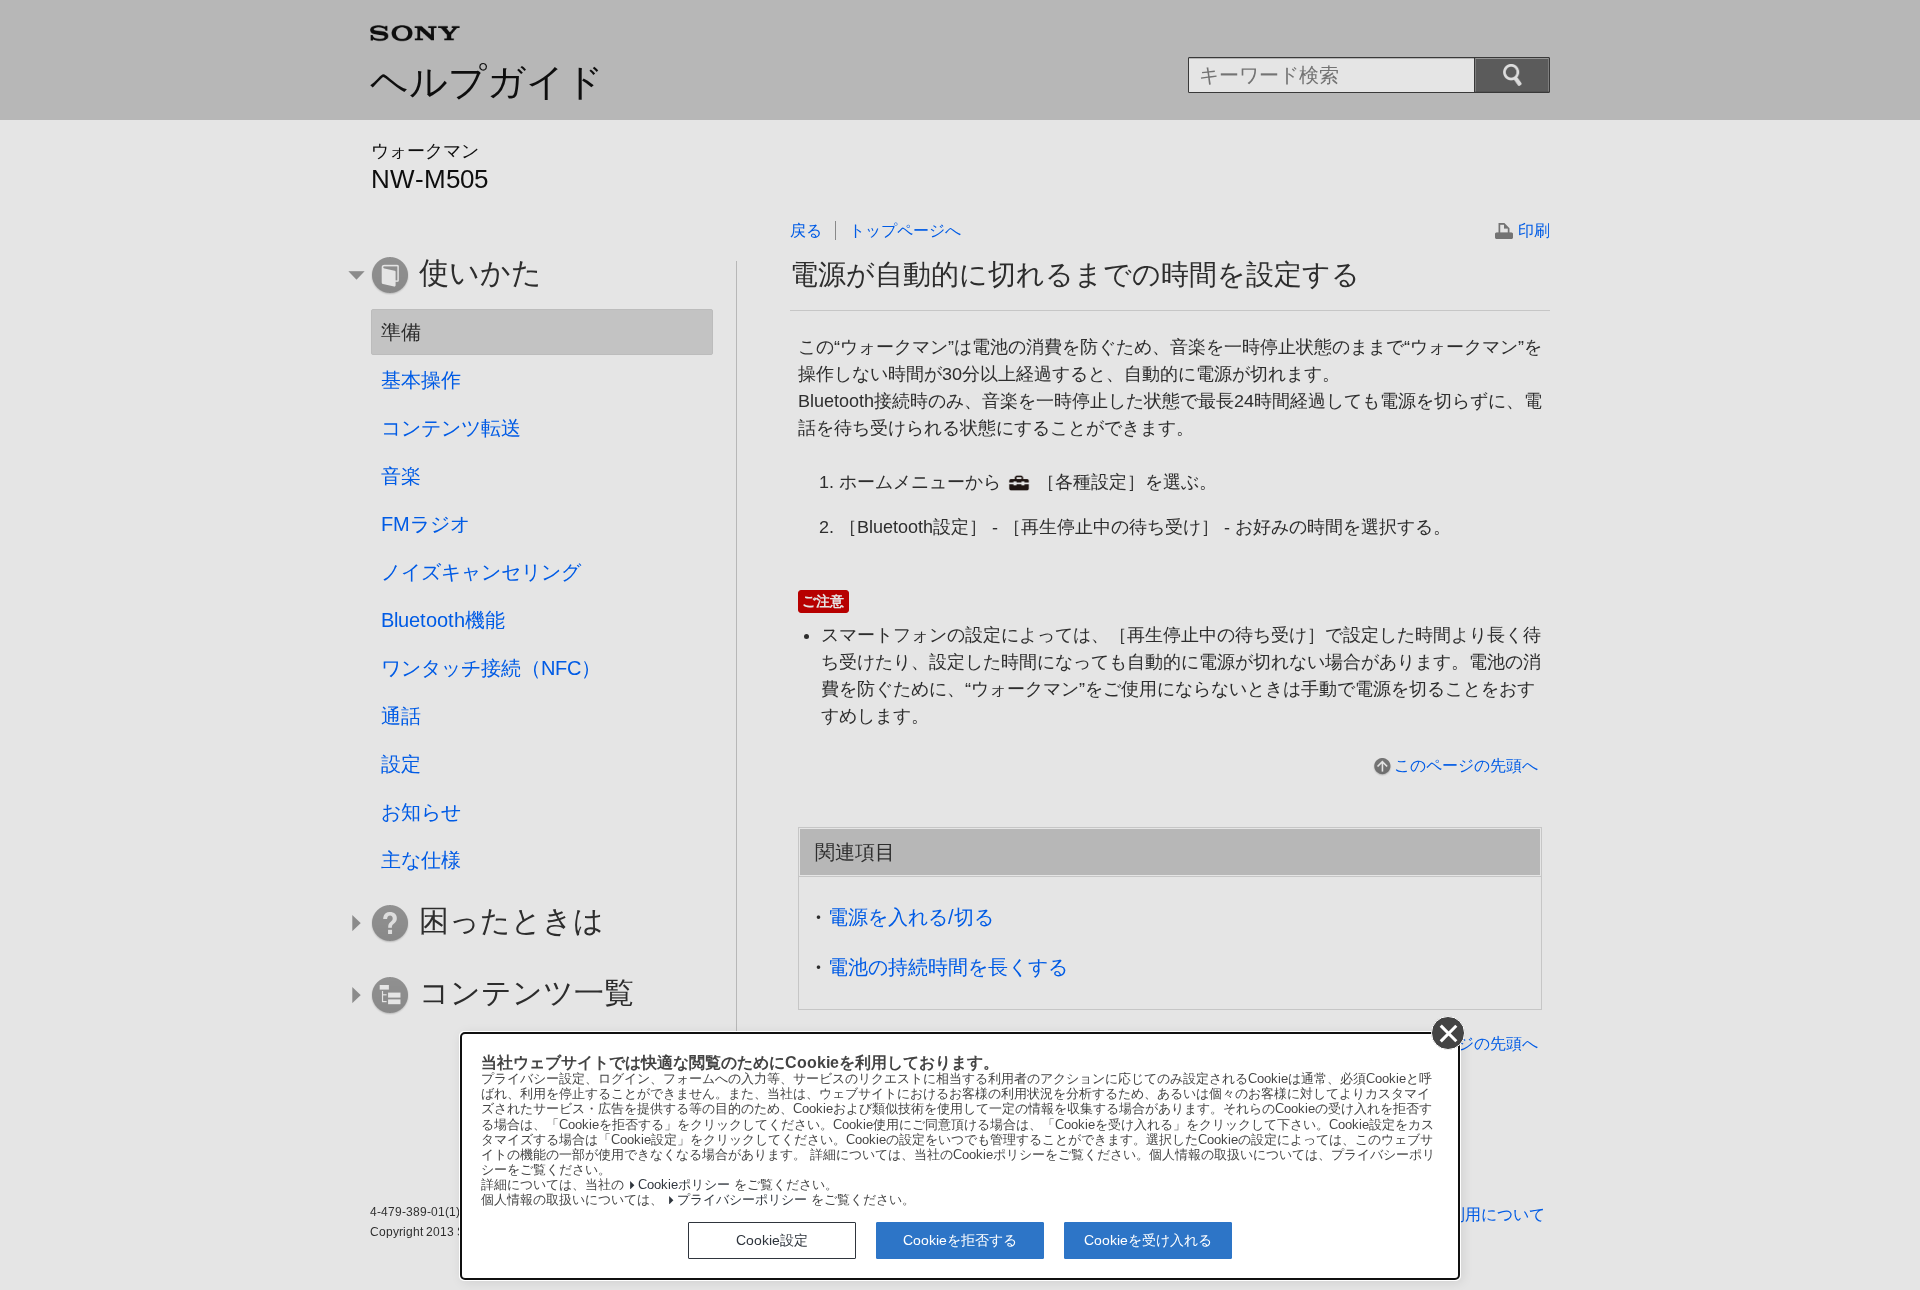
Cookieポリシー (684, 1185)
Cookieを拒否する (960, 1240)
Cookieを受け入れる (1148, 1240)
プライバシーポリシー (742, 1200)
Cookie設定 (772, 1240)
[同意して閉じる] (1448, 1033)
